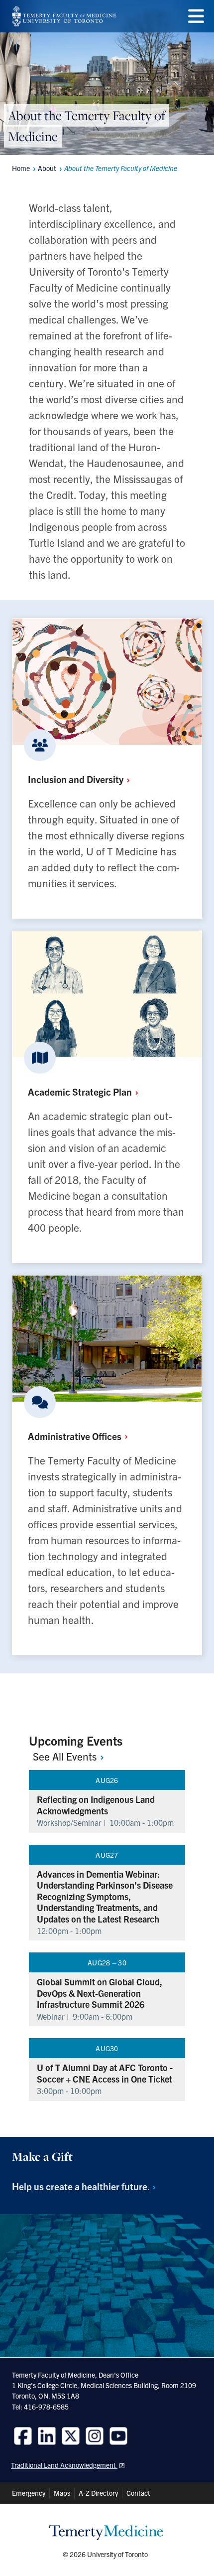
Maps (62, 2493)
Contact (138, 2493)
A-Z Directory (98, 2493)
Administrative (76, 1436)
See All (66, 1756)
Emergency (29, 2493)
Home (21, 168)
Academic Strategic (81, 1091)
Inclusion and (77, 779)
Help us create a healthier (82, 2186)
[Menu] (196, 16)
